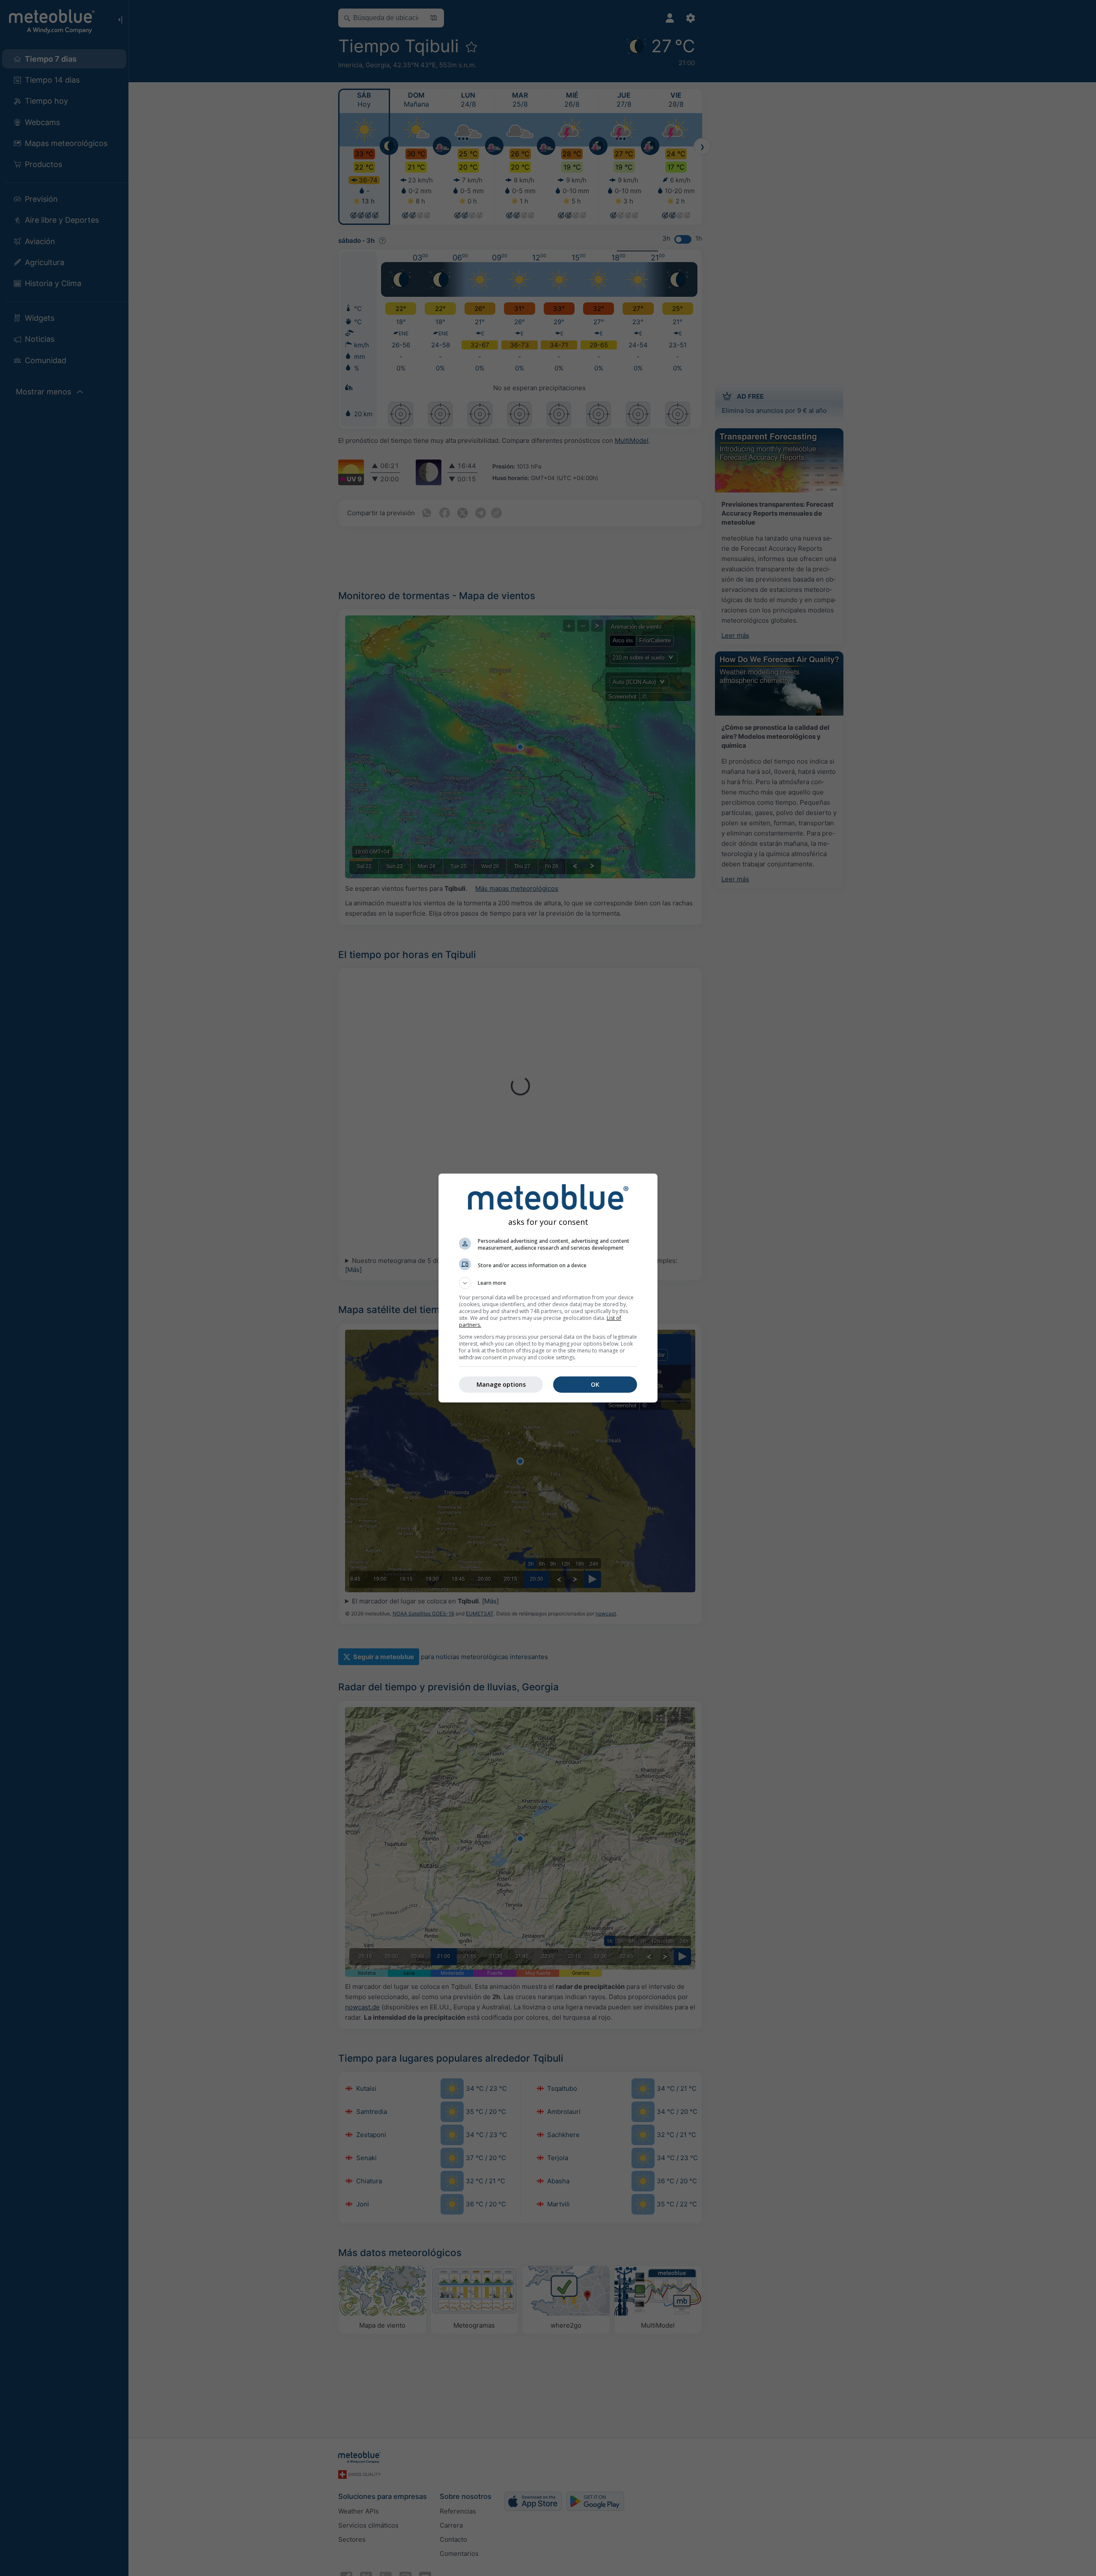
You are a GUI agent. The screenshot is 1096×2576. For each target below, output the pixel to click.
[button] (548, 1283)
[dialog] (548, 1288)
